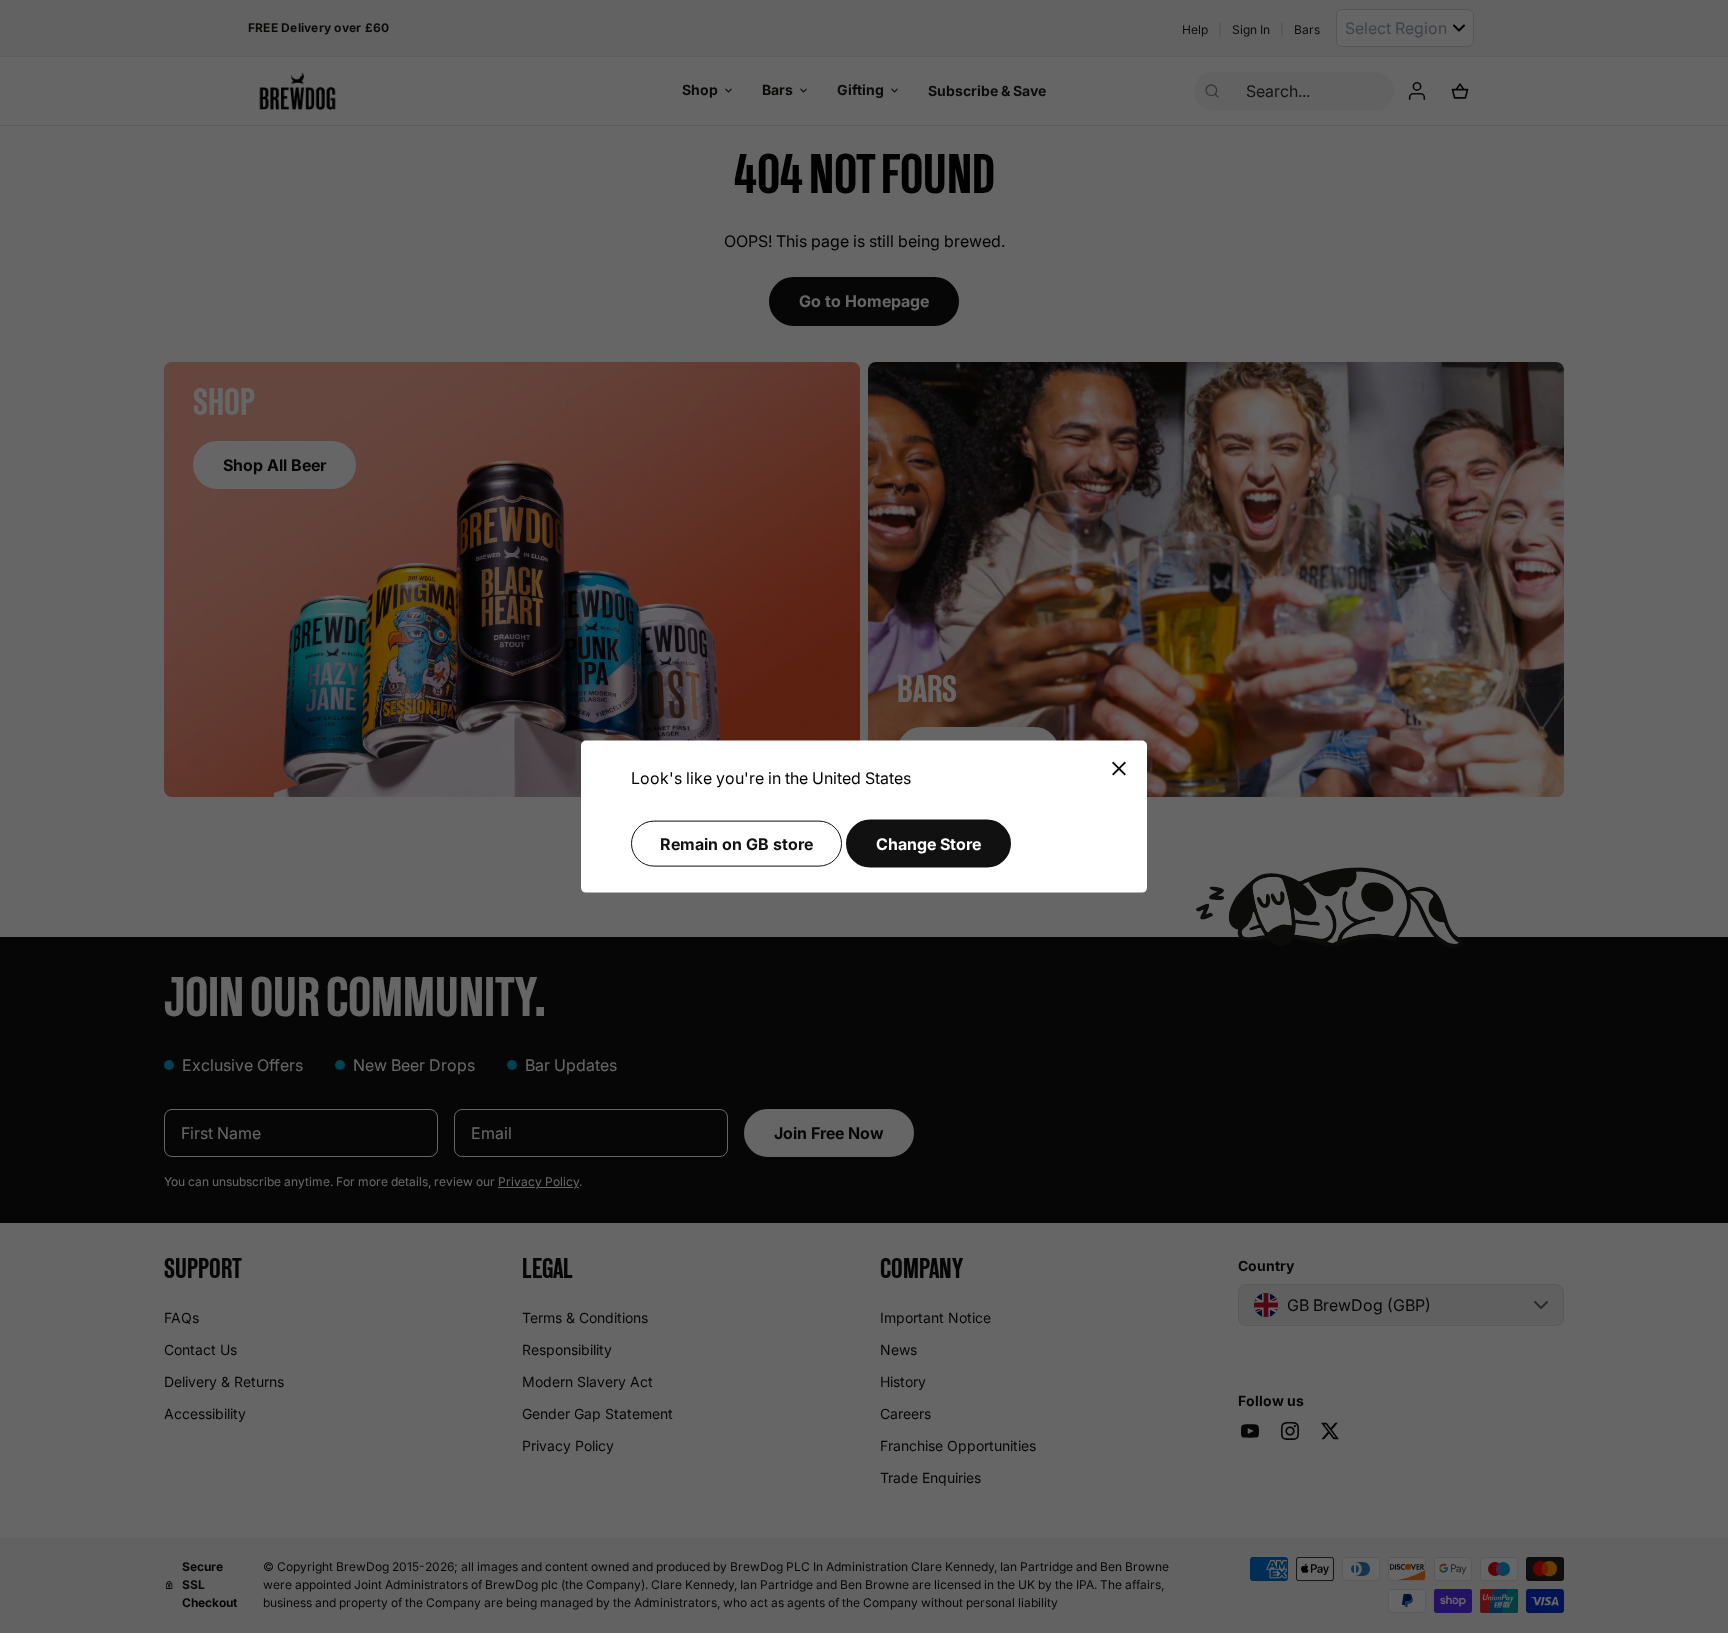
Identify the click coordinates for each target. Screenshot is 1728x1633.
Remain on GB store (736, 843)
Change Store (928, 843)
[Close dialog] (1119, 769)
